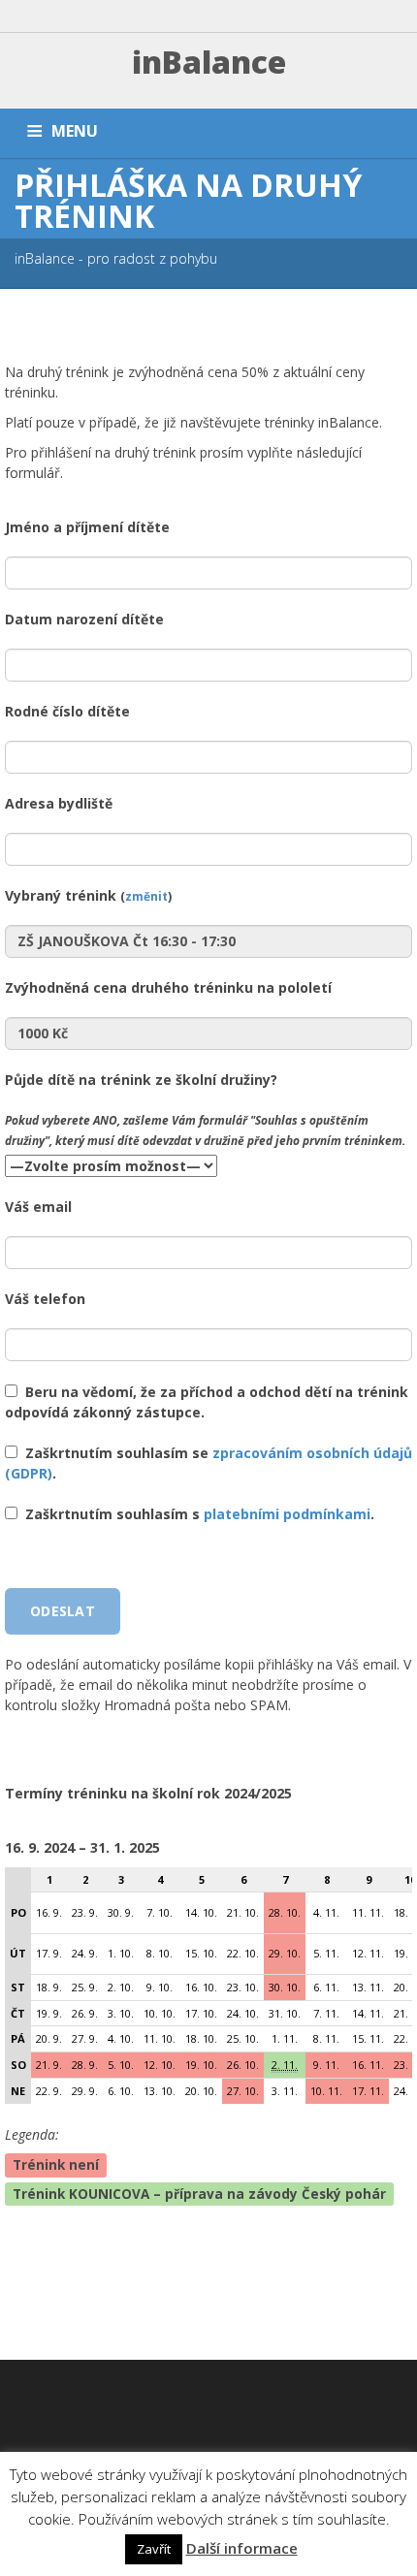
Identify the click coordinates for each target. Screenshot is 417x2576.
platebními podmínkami (287, 1514)
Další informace (242, 2548)
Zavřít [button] (154, 2549)
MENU (75, 131)
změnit (146, 896)
